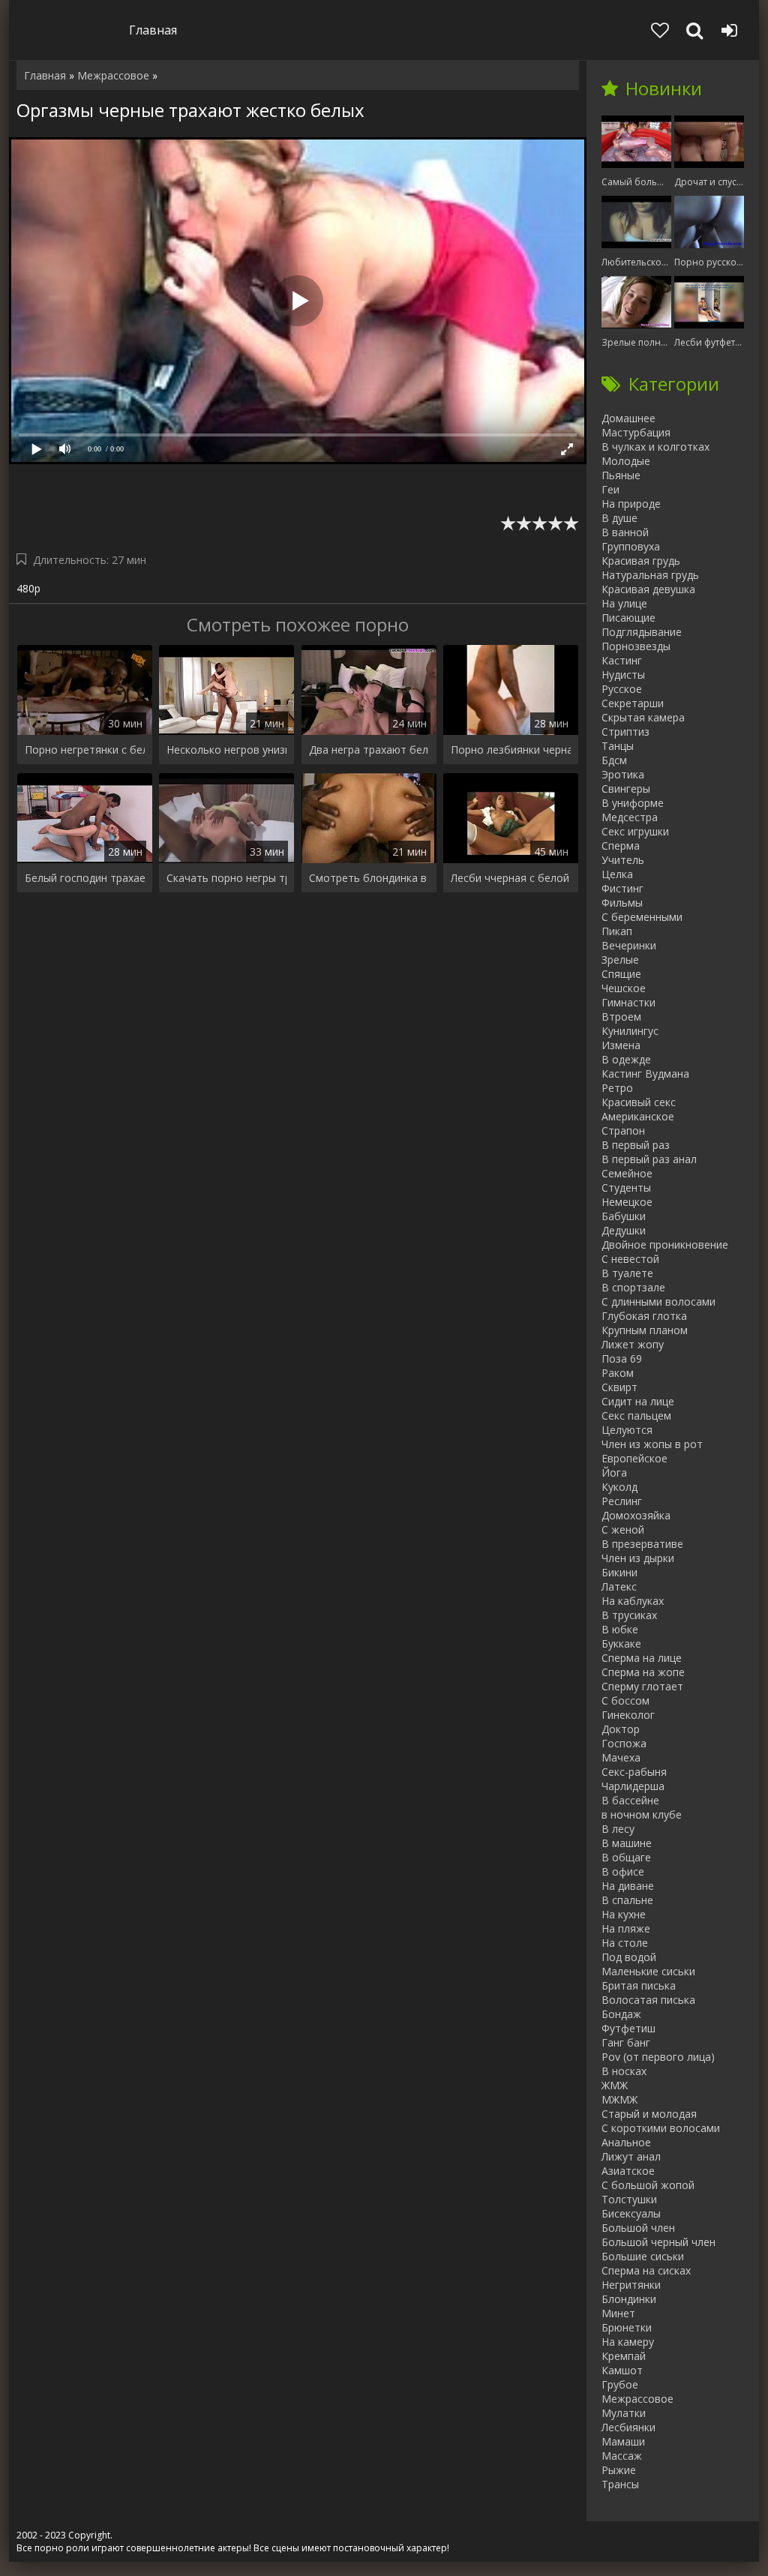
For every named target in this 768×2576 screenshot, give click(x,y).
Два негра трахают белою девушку (369, 750)
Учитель (623, 860)
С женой (623, 1529)
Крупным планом (645, 1330)
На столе (625, 1943)
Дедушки (624, 1230)
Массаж (622, 2456)
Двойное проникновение (665, 1245)
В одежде (626, 1059)
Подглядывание (642, 632)
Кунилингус (630, 1031)
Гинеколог (628, 1715)
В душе (619, 518)
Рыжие (619, 2470)
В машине (627, 1843)
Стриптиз (625, 732)
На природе (631, 504)
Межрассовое (637, 2399)
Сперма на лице (642, 1658)
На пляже (626, 1928)
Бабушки (624, 1216)
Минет (618, 2313)
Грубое (620, 2384)
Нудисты (623, 675)
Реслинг (622, 1501)
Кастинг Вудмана (645, 1074)
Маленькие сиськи (648, 1971)
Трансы (620, 2484)
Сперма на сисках (646, 2270)
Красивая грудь (641, 561)
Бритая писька (639, 1985)
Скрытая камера (643, 717)
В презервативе (642, 1544)
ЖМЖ (615, 2085)
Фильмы (622, 903)
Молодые (626, 461)
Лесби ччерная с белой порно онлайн (511, 878)
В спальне (627, 1900)
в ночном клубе (642, 1814)
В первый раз (636, 1145)
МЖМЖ (619, 2099)
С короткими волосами (661, 2128)
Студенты (626, 1188)
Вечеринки (629, 945)
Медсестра (630, 817)
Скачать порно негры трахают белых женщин (226, 878)
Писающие (628, 618)
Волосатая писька (648, 2000)
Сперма (621, 846)
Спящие (621, 974)
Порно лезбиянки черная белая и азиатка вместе (511, 750)
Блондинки (629, 2299)
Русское (622, 689)
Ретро (617, 1088)
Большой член (638, 2228)
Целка (617, 874)
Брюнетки (627, 2327)
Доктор (621, 1729)
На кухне (624, 1914)
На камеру (628, 2342)
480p (28, 588)
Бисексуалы (631, 2213)
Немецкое (627, 1202)
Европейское (634, 1458)
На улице (624, 603)
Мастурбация (636, 432)
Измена (621, 1045)
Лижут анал (631, 2156)
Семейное (627, 1173)
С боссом (625, 1700)
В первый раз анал (649, 1159)
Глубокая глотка (644, 1316)
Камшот (622, 2370)
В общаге (626, 1857)
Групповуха (631, 546)
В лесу (618, 1829)
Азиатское (628, 2171)
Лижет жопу (633, 1344)
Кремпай (624, 2356)
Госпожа (624, 1743)
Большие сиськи (643, 2256)
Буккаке (621, 1643)
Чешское (624, 988)
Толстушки (629, 2199)
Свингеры (626, 789)
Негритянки (631, 2285)
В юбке (620, 1629)
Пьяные (621, 475)
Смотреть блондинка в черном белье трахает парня (369, 878)
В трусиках (629, 1615)
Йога (614, 1472)
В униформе (633, 803)
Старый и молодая (649, 2114)
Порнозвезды (636, 646)
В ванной (625, 532)
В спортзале (633, 1287)
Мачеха (621, 1757)
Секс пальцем (636, 1415)
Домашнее (628, 418)
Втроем (621, 1017)
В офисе (623, 1871)
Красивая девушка (648, 589)
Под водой (629, 1957)
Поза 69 (622, 1358)
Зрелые (620, 960)
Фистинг (622, 888)
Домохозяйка (636, 1515)
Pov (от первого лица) (658, 2057)
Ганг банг (626, 2042)
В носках (624, 2071)
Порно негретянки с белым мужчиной (85, 750)
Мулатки (624, 2413)
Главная (153, 30)
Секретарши (633, 703)
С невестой (630, 1259)
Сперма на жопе (643, 1672)
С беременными (642, 917)
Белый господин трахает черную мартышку (85, 878)
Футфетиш (628, 2028)
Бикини (619, 1572)
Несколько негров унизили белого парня (226, 750)
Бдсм (614, 760)
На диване (628, 1886)
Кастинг (622, 660)
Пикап (617, 931)
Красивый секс (639, 1102)
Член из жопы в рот (652, 1444)
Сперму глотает (642, 1686)
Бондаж (621, 2014)
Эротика (623, 774)
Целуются (627, 1430)
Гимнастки (628, 1002)
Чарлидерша (633, 1786)
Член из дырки (638, 1558)
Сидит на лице (638, 1401)
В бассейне (630, 1800)
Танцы (618, 746)
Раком (618, 1373)
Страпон (623, 1131)
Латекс (619, 1586)
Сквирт (619, 1387)
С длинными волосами (658, 1301)
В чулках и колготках (655, 447)
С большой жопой (648, 2185)
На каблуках (633, 1601)
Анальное (626, 2142)
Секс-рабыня (634, 1772)
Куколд (619, 1487)
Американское (638, 1116)
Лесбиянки (628, 2427)
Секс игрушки (635, 831)
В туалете (627, 1273)
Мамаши (623, 2441)
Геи (610, 489)
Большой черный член (658, 2242)
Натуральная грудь (650, 575)
